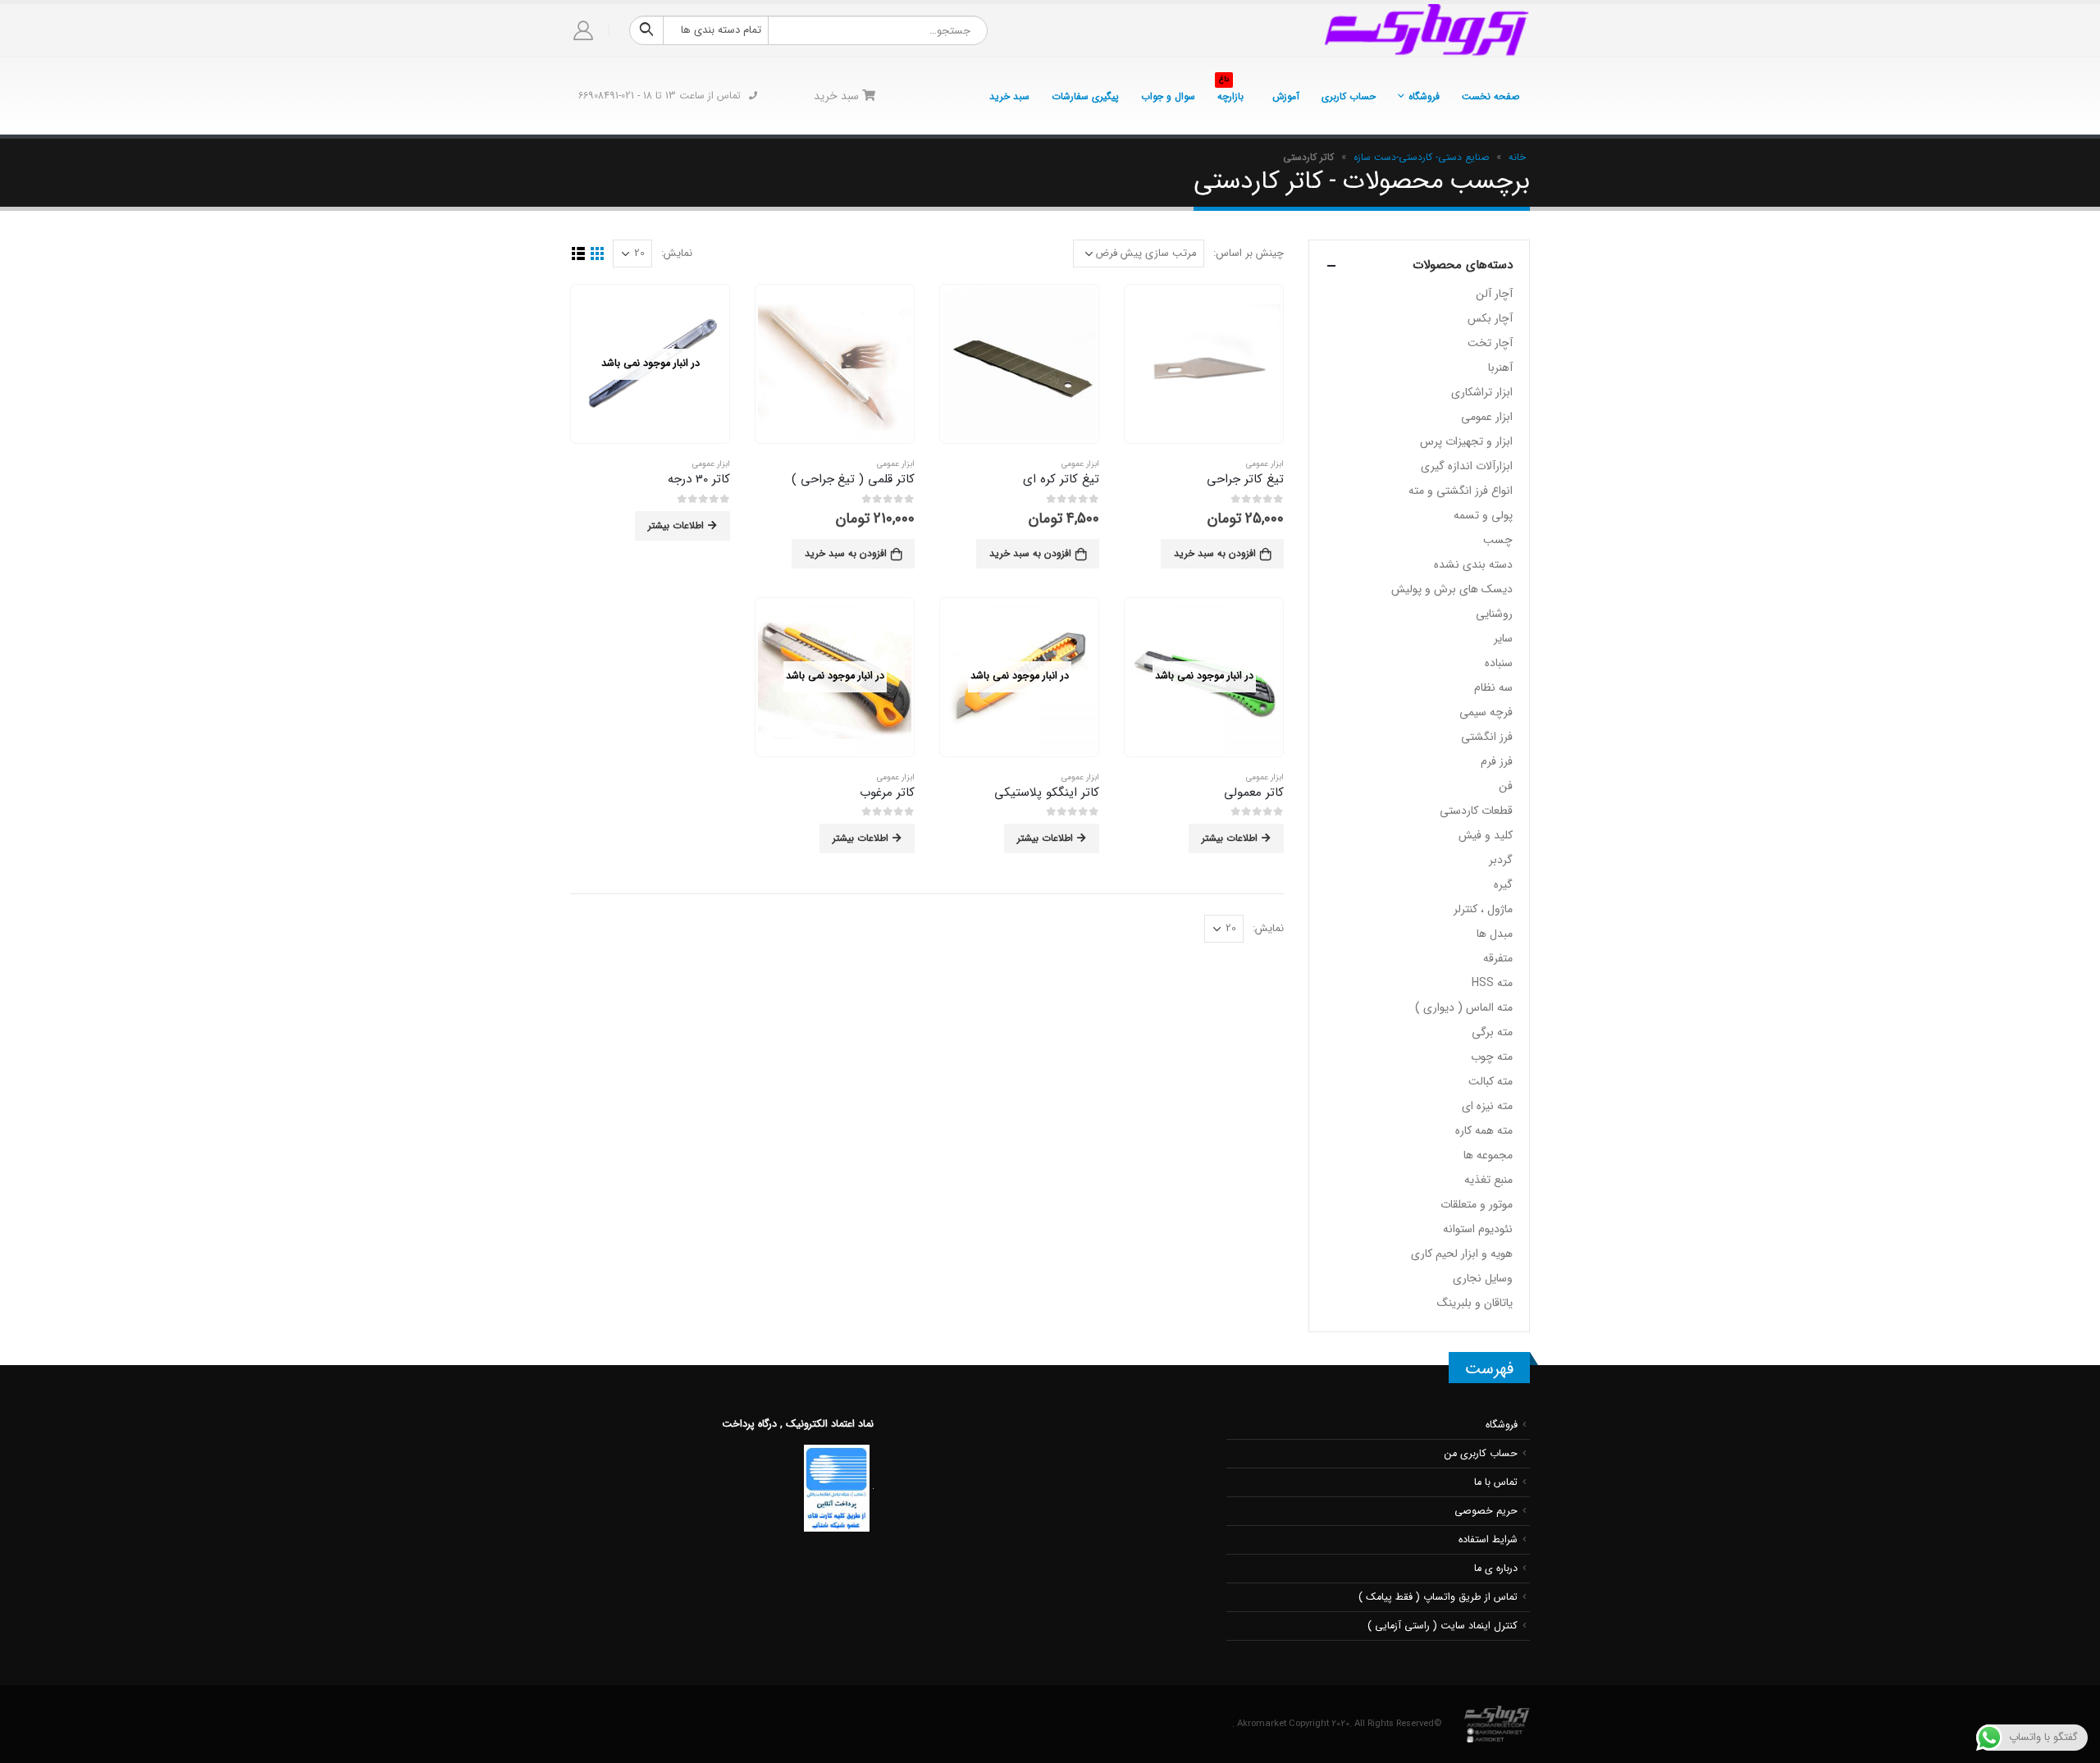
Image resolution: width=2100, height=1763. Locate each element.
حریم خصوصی (1486, 1511)
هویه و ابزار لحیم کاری (1462, 1254)
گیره (1503, 884)
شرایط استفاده (1488, 1540)
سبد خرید (1009, 96)
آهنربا (1500, 368)
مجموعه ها (1488, 1155)
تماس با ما (1496, 1482)
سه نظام (1493, 687)
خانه (1517, 157)
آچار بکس (1490, 318)
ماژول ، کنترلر (1483, 909)
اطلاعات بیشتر (676, 525)
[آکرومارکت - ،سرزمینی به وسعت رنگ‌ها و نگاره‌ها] (1427, 30)
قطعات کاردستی (1476, 811)
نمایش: (677, 253)
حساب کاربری (1349, 96)
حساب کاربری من (1481, 1454)
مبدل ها (1495, 934)
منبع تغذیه (1488, 1180)
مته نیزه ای (1487, 1106)
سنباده (1499, 663)
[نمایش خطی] (578, 254)
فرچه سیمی (1486, 712)
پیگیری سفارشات (1085, 96)
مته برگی (1492, 1032)
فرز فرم (1497, 761)
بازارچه (1230, 92)
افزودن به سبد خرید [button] (1215, 553)
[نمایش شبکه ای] (597, 254)
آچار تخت (1490, 343)
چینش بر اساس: (1249, 253)
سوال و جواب (1168, 96)
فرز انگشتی (1487, 737)
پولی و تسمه (1483, 515)
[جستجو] (646, 30)
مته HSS (1492, 983)
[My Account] (584, 31)
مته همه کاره (1484, 1130)
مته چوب (1492, 1057)
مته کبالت (1491, 1081)
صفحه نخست (1491, 96)
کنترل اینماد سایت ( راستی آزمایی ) (1443, 1626)
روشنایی (1494, 614)
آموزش (1286, 96)
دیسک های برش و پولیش (1452, 589)
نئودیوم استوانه (1478, 1229)
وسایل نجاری (1483, 1278)
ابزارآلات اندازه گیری (1467, 466)
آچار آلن (1494, 294)
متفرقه (1498, 958)
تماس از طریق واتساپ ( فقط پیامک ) (1438, 1597)
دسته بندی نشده (1473, 564)
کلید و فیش (1486, 835)
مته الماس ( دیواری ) (1464, 1007)
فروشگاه (1424, 96)
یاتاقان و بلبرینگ (1475, 1303)
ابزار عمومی (1265, 464)
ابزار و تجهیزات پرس (1466, 441)
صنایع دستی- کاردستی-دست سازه (1421, 157)
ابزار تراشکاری (1482, 392)
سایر (1503, 638)
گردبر (1501, 860)
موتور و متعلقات (1477, 1204)
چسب (1498, 540)
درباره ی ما (1496, 1569)
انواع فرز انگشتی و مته (1461, 491)
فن (1506, 786)
